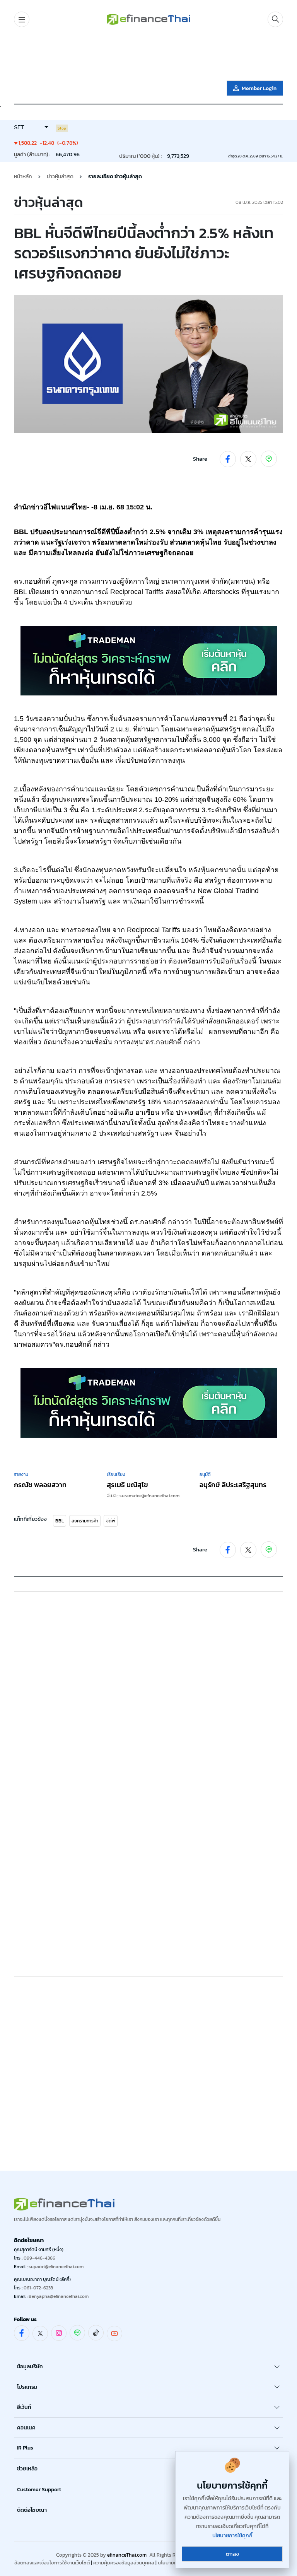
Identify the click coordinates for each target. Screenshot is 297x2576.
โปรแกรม (27, 2387)
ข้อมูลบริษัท (30, 2367)
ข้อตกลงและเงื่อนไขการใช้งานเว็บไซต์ (52, 2563)
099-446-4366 (39, 2258)
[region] (148, 55)
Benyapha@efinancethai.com (59, 2296)
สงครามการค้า (85, 1521)
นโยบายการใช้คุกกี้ (232, 2536)
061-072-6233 (38, 2288)
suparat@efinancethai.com (56, 2267)
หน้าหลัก (23, 177)
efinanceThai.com (127, 2555)
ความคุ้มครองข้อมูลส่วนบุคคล (124, 2563)
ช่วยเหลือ (27, 2469)
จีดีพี (111, 1521)
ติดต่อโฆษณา (32, 2510)
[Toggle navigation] (22, 19)
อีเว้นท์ (24, 2407)
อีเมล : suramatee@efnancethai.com (143, 1496)
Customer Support (39, 2490)
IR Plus (25, 2448)
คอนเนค (26, 2428)
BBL (60, 1521)
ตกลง (232, 2554)
